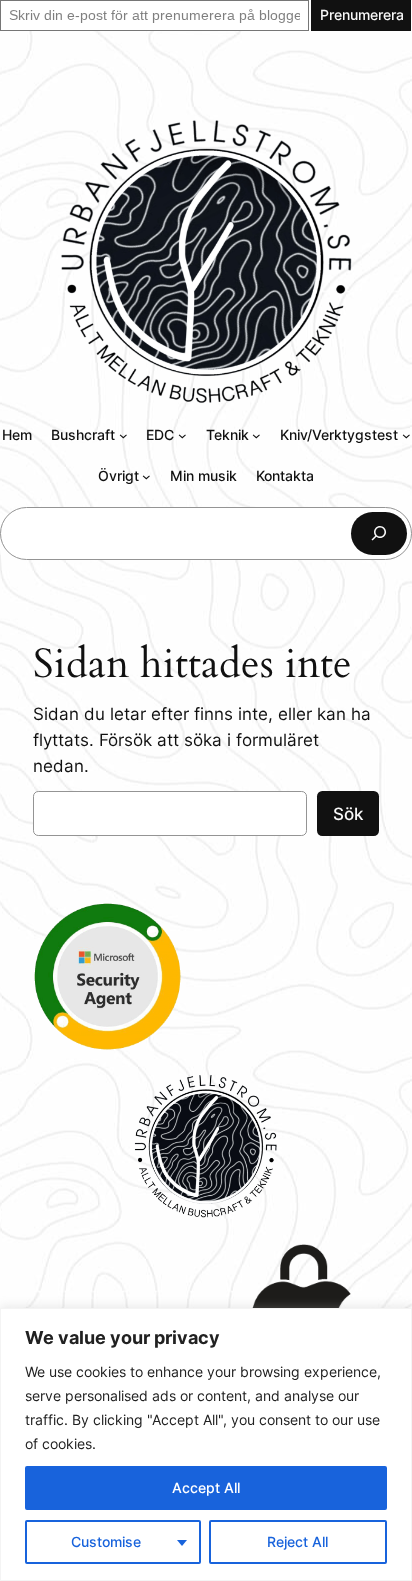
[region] (206, 1444)
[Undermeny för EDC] (182, 435)
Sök (348, 814)
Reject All (297, 1541)
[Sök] (379, 533)
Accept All (206, 1487)
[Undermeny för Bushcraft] (123, 435)
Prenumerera (362, 14)
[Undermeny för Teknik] (256, 435)
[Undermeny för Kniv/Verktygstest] (406, 435)
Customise (106, 1541)
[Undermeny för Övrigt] (146, 476)
